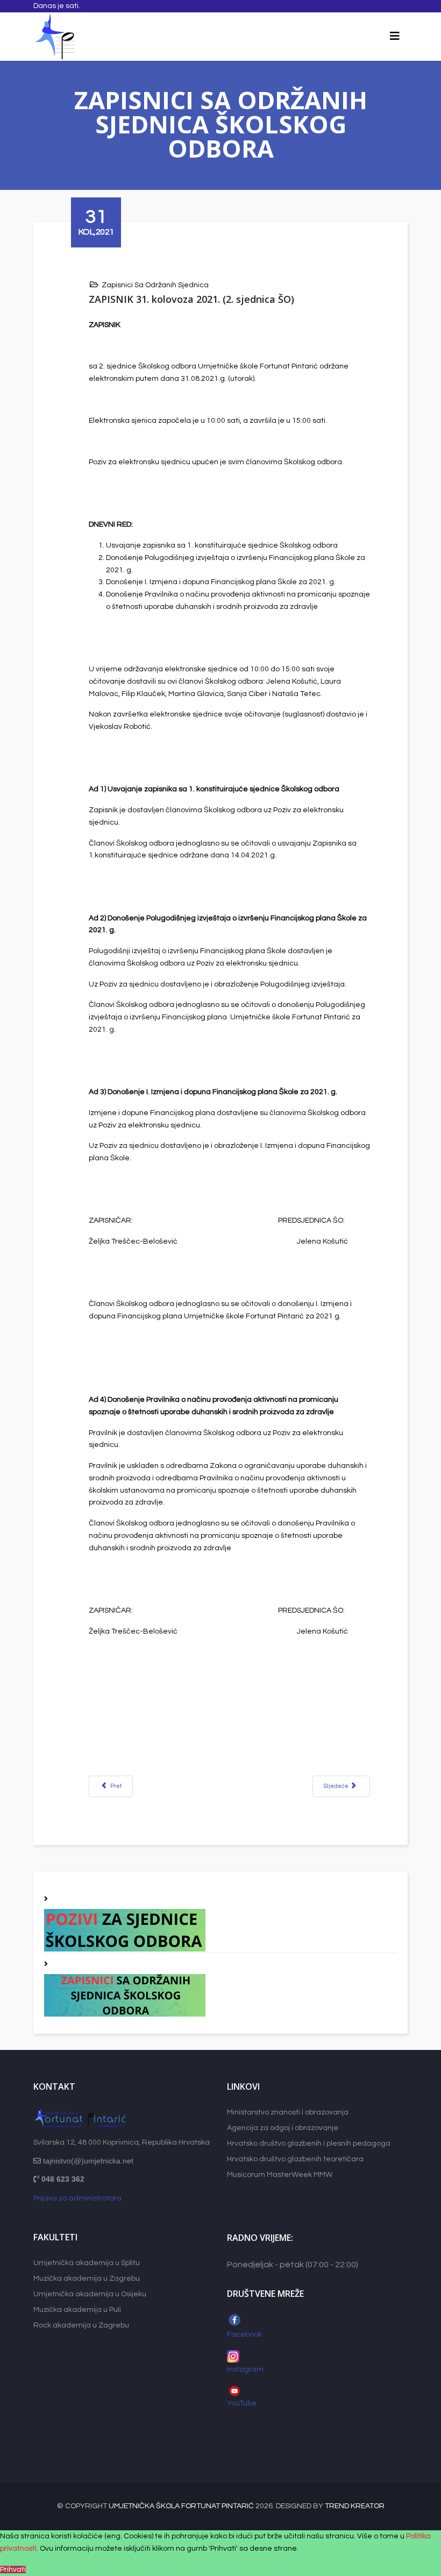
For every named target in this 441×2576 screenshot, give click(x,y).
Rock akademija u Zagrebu (81, 2325)
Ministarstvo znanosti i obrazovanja (288, 2112)
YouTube (243, 2403)
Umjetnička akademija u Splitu (87, 2263)
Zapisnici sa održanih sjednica (155, 285)
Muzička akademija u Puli (77, 2310)
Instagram (245, 2369)
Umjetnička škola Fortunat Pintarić (181, 2506)
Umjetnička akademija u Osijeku (90, 2294)
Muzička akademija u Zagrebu (87, 2279)
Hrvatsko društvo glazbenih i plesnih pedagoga (309, 2144)
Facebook (244, 2334)
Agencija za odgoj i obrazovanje (283, 2128)
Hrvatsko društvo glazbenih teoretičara (295, 2159)
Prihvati (13, 2570)
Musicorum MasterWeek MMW (280, 2175)
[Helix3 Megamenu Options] (395, 37)
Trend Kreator (355, 2506)
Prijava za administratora (77, 2198)
